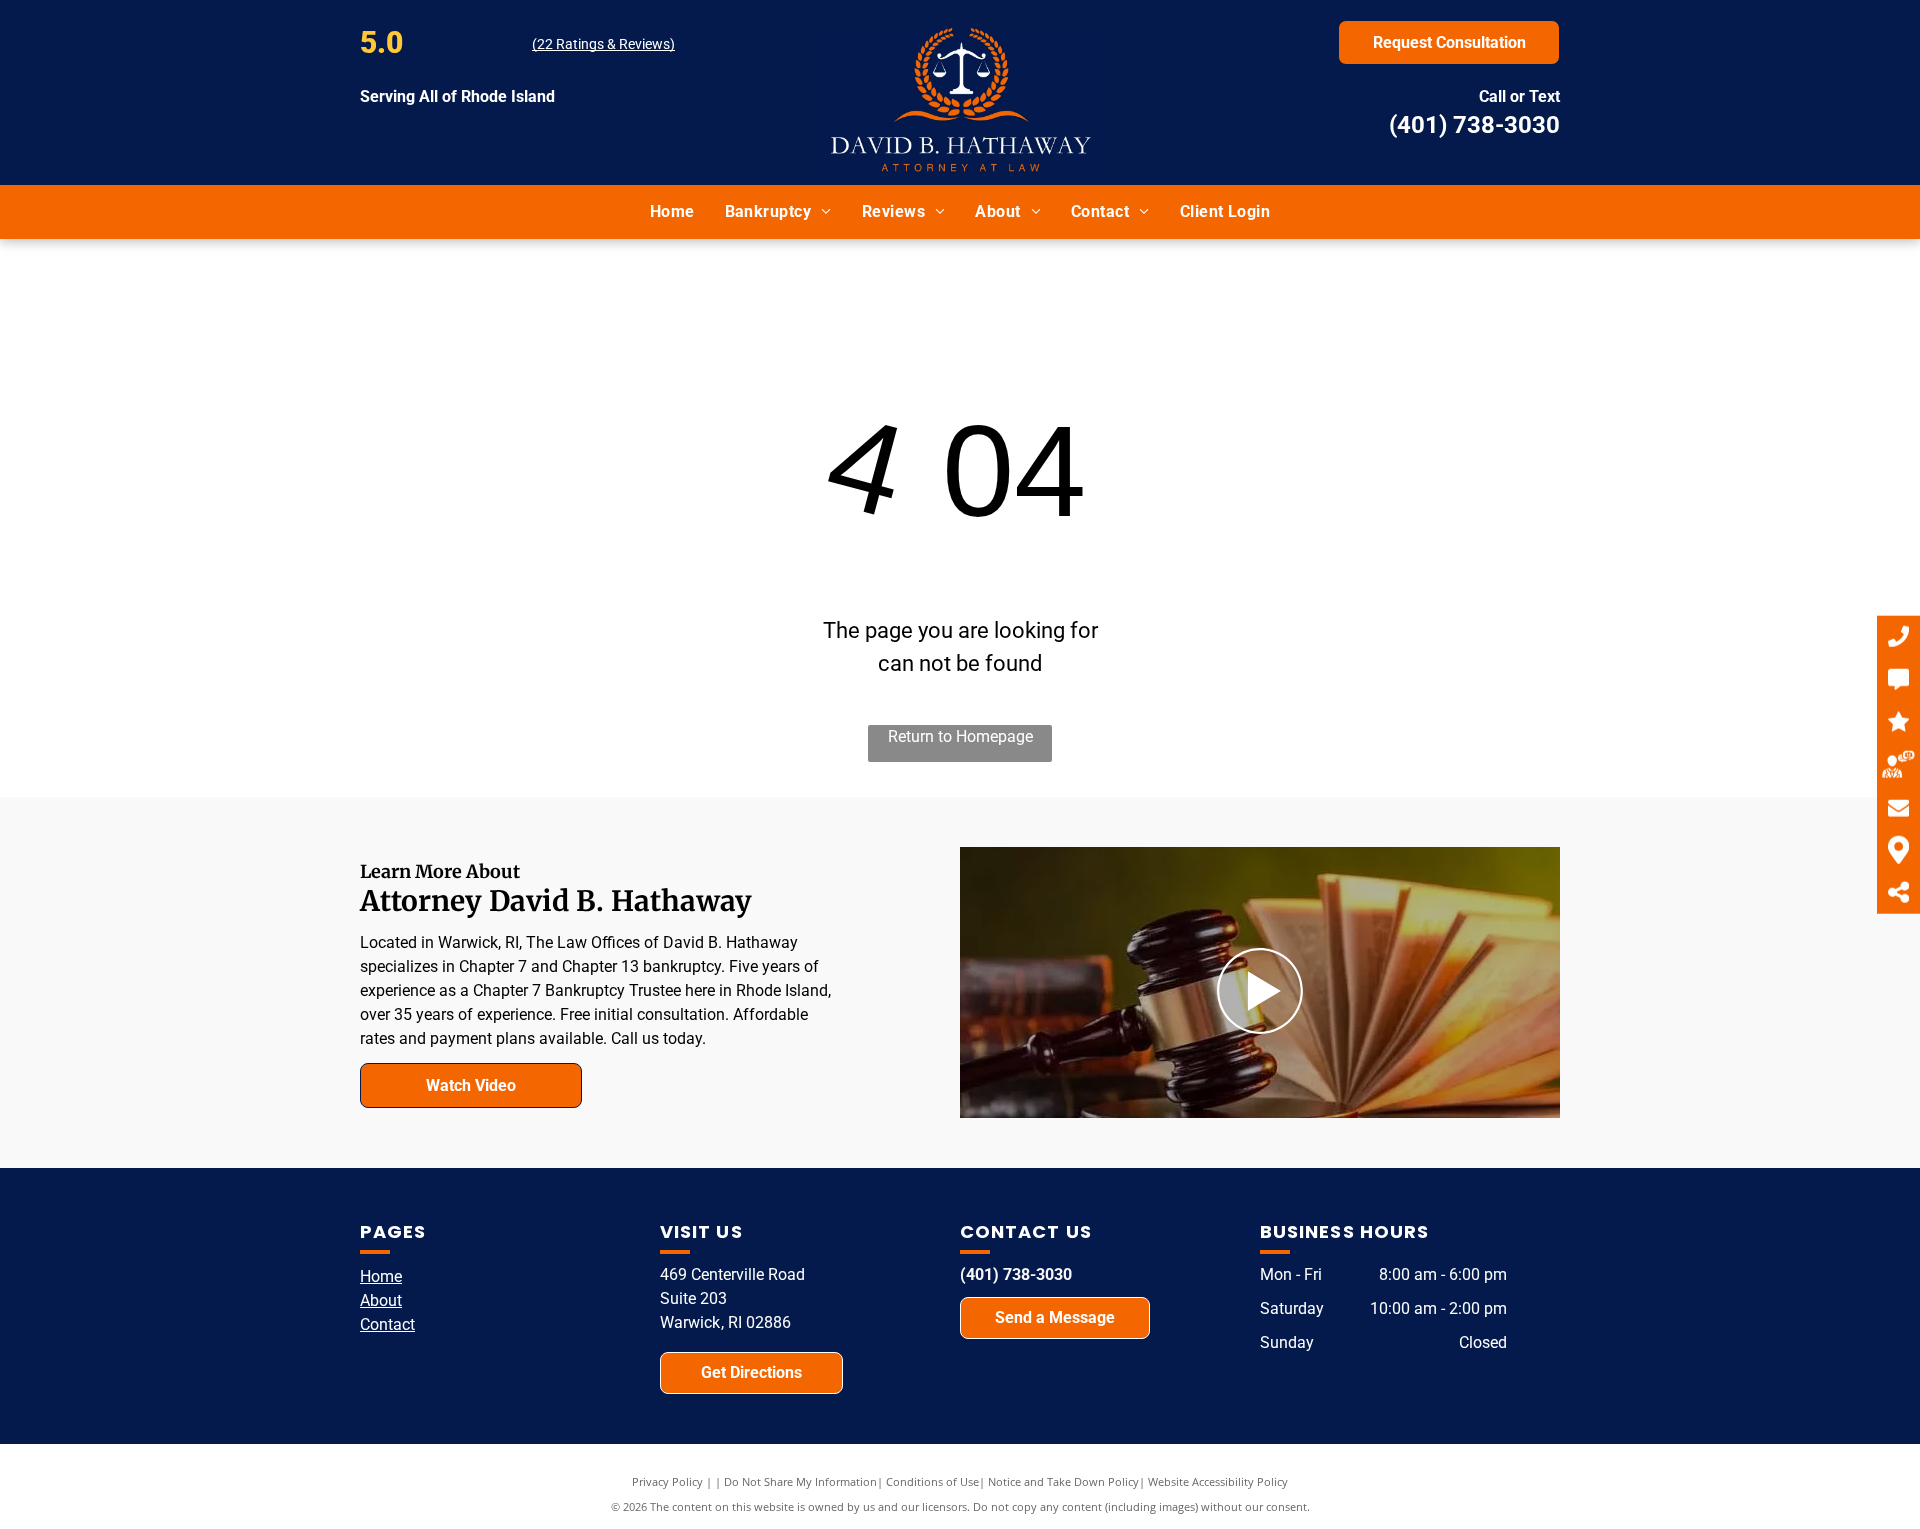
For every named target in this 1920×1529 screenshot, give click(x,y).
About (381, 1300)
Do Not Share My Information (800, 1481)
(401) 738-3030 (1474, 125)
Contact (387, 1324)
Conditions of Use (932, 1481)
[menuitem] (672, 212)
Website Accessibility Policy (1218, 1481)
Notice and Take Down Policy (1063, 1481)
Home (381, 1276)
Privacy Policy (667, 1481)
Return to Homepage (960, 736)
